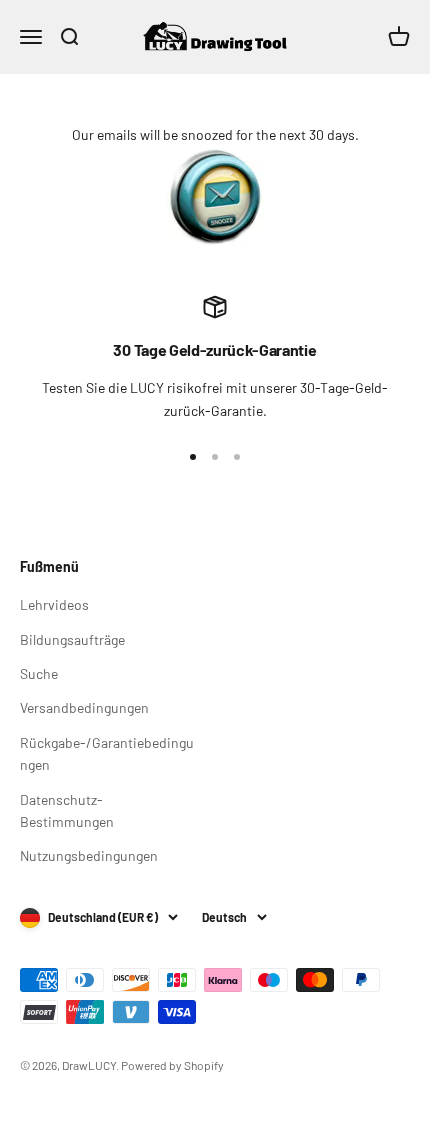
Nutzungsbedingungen (89, 855)
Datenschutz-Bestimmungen (67, 810)
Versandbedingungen (84, 707)
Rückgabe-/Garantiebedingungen (107, 753)
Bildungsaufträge (72, 639)
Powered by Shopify (172, 1065)
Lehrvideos (54, 604)
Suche (39, 673)
